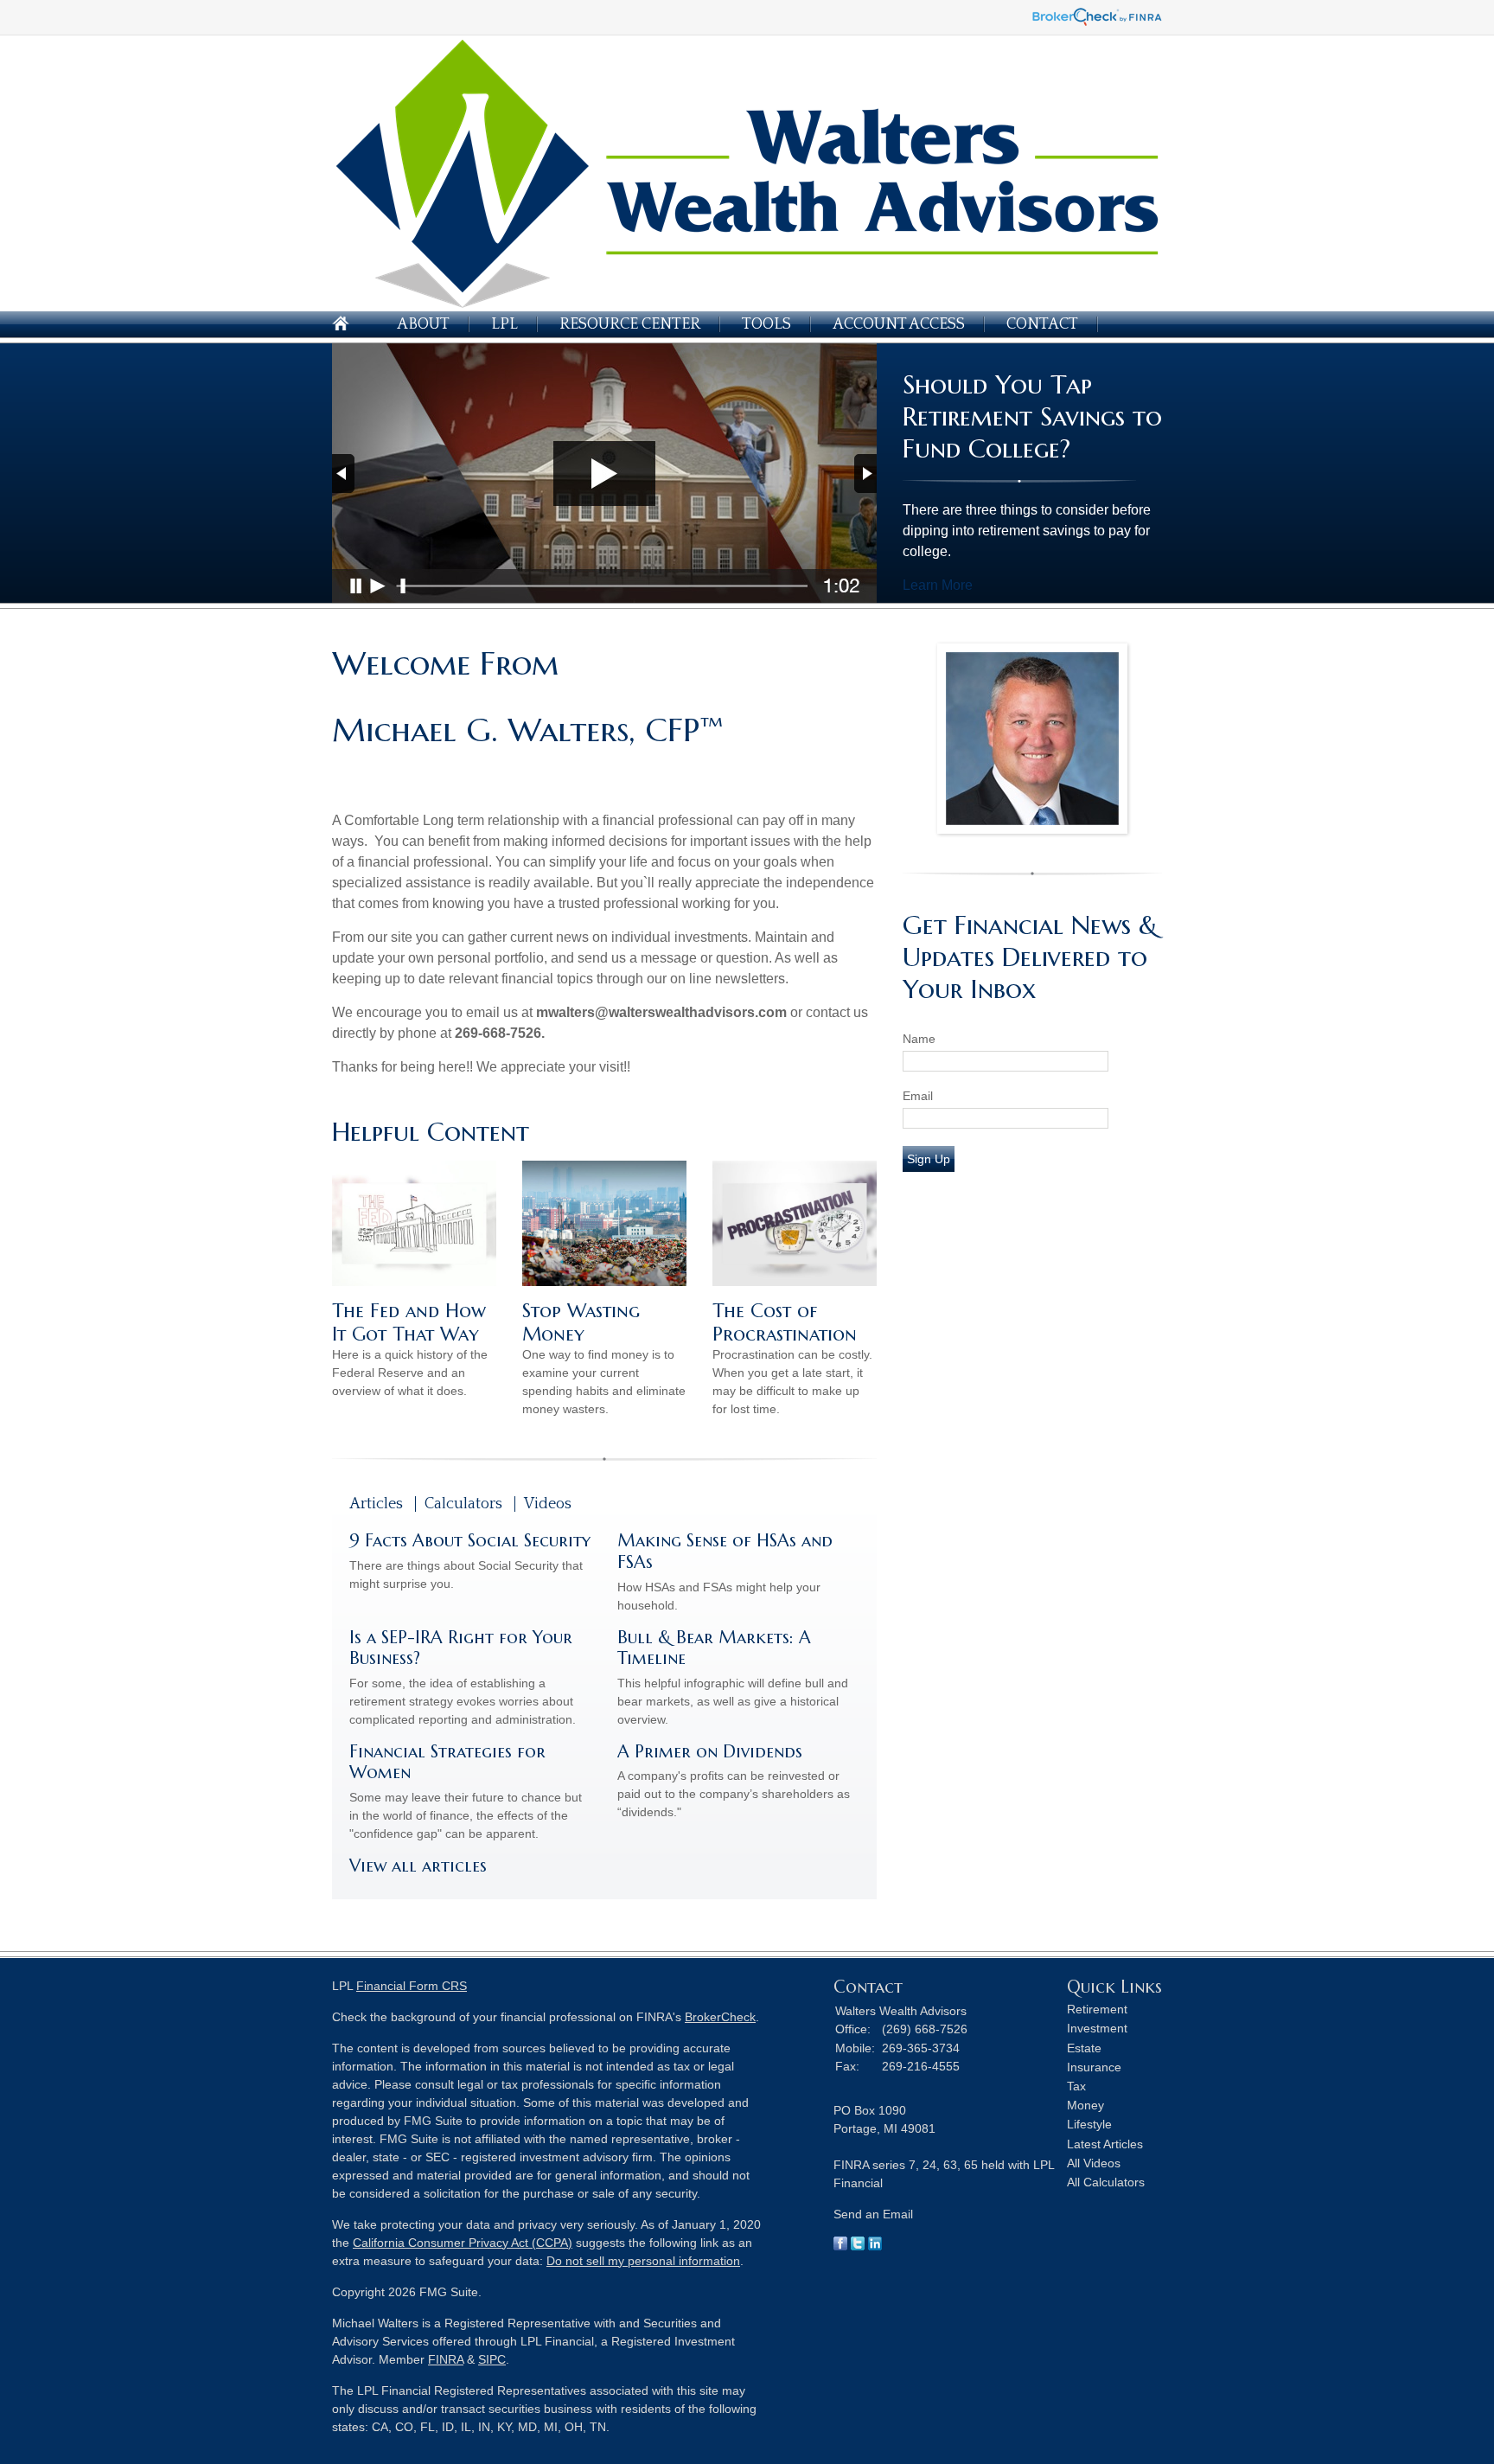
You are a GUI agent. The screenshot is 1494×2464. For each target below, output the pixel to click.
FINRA (446, 2359)
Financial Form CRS (412, 1986)
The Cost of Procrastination (785, 1322)
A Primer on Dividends (710, 1752)
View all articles (418, 1866)
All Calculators (1106, 2182)
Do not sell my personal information (643, 2261)
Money (1085, 2105)
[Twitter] (858, 2246)
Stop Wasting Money (581, 1322)
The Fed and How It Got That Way (409, 1322)
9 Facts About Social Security (470, 1541)
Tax (1076, 2086)
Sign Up (929, 1159)
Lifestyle (1089, 2124)
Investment (1097, 2028)
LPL (504, 324)
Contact (1042, 324)
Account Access (899, 324)
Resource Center (630, 324)
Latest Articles (1105, 2144)
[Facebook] (840, 2246)
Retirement (1097, 2009)
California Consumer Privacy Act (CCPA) (463, 2243)
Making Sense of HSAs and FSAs (725, 1552)
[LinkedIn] (875, 2246)
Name (919, 1039)
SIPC (492, 2359)
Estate (1084, 2048)
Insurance (1094, 2067)
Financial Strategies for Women (447, 1763)
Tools (766, 324)
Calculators (463, 1504)
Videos (548, 1504)
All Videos (1094, 2163)
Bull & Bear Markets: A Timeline (714, 1648)
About (423, 324)
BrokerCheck (720, 2017)
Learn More (938, 585)
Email (918, 1096)
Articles (376, 1504)
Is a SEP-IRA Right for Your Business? (461, 1648)
